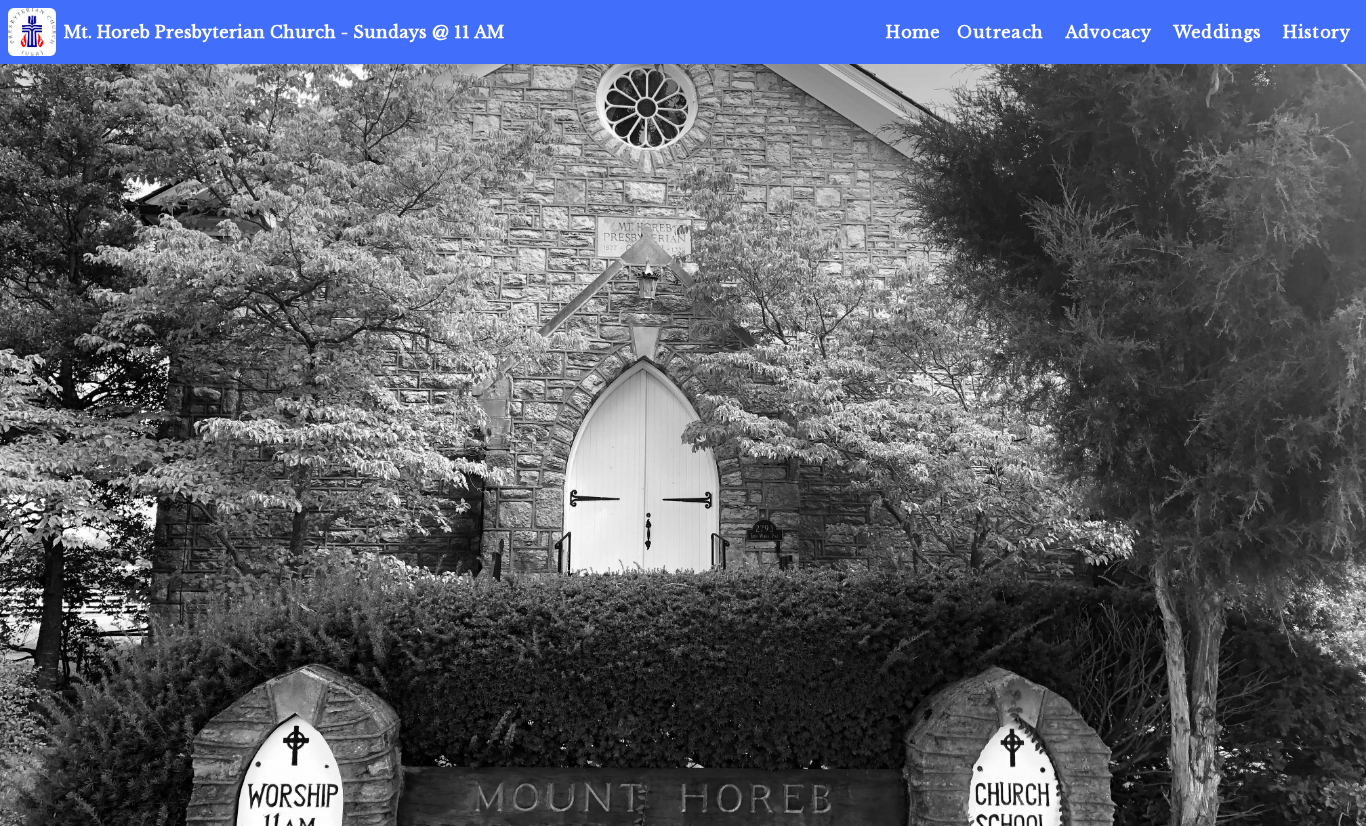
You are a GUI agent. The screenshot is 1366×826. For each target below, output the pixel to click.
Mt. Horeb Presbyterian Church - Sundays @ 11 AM (284, 32)
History (1316, 32)
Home (913, 32)
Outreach (1000, 32)
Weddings (1217, 32)
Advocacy (1108, 32)
